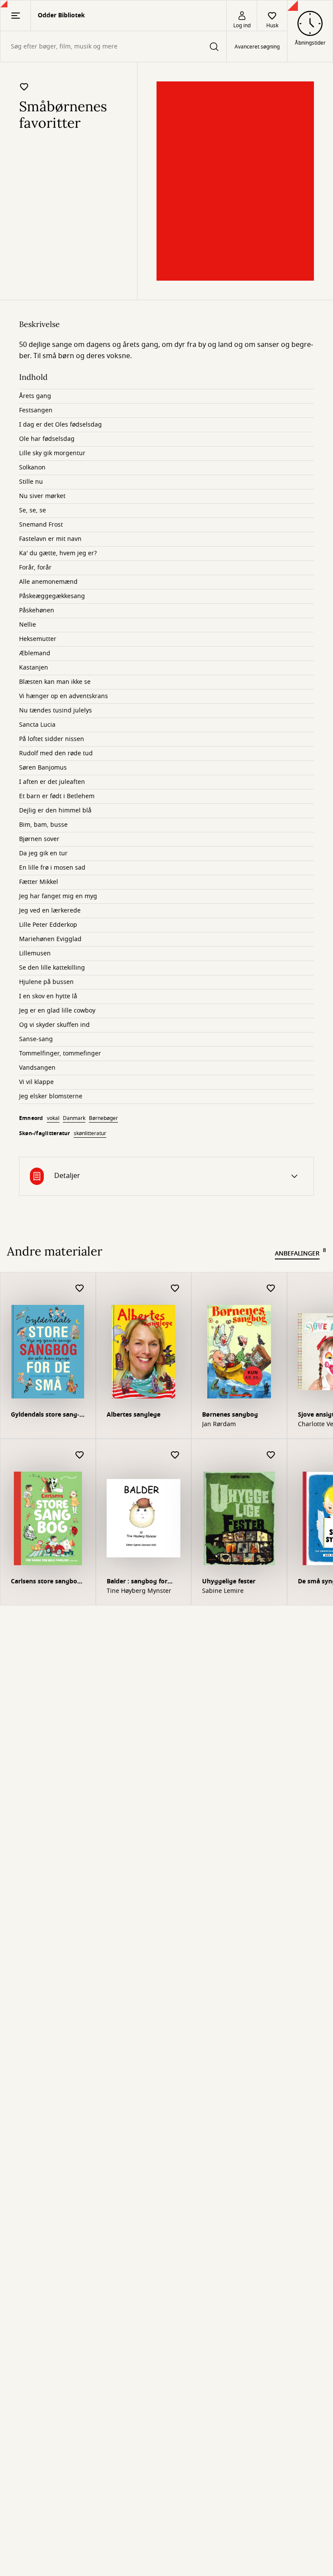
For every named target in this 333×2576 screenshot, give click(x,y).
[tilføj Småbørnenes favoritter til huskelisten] (24, 87)
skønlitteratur (90, 1133)
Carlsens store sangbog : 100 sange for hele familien (48, 1582)
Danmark (74, 1118)
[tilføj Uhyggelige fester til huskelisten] (271, 1455)
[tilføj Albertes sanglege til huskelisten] (175, 1289)
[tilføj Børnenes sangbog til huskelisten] (271, 1289)
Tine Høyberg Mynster (139, 1591)
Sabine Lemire (223, 1591)
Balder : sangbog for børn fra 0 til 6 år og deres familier (142, 1582)
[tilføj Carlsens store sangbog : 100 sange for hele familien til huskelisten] (80, 1455)
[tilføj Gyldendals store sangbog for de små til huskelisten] (80, 1289)
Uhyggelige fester (229, 1581)
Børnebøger (103, 1118)
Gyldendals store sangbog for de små (45, 1416)
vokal (53, 1118)
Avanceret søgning (257, 47)
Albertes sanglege (134, 1415)
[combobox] (113, 47)
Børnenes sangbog (230, 1415)
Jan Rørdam (219, 1424)
